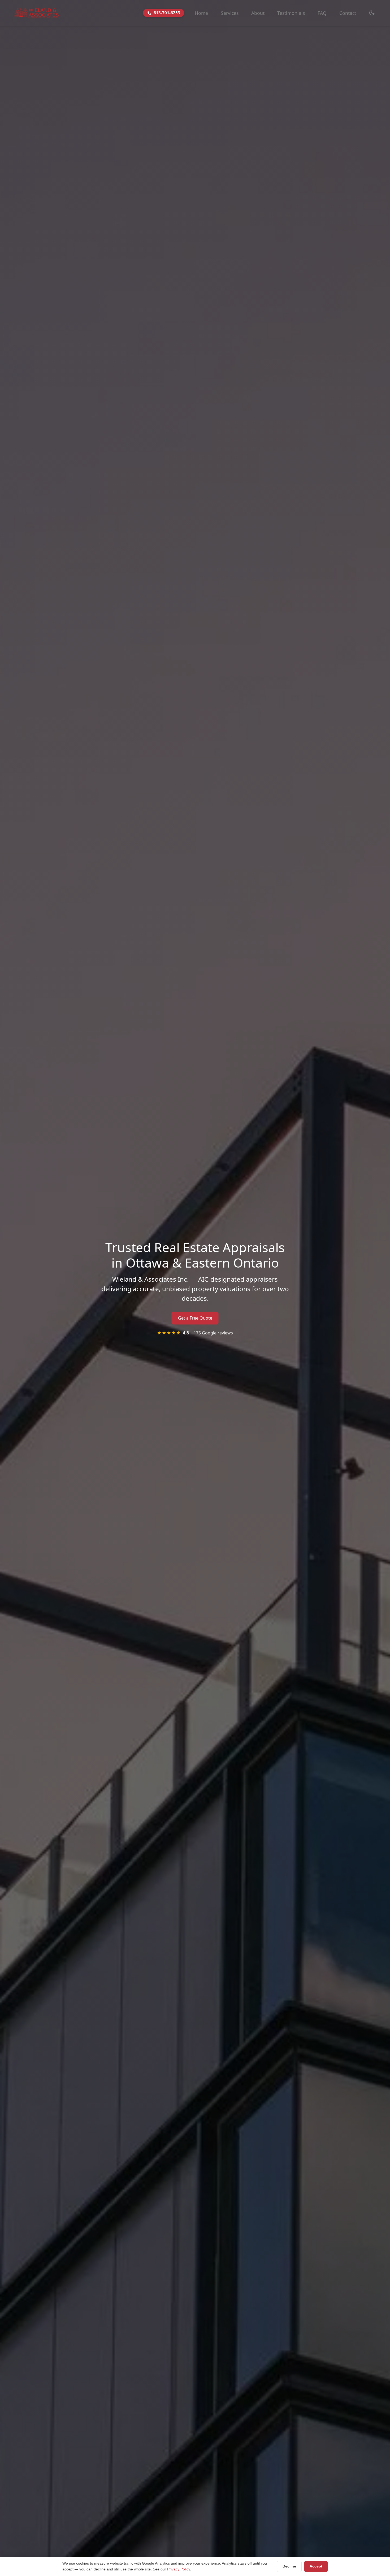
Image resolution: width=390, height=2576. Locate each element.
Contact (348, 13)
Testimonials (291, 13)
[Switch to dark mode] (372, 13)
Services (230, 13)
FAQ (322, 13)
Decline (289, 2566)
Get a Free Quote (195, 1318)
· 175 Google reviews (195, 1333)
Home (201, 13)
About (258, 13)
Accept (316, 2566)
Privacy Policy (179, 2569)
